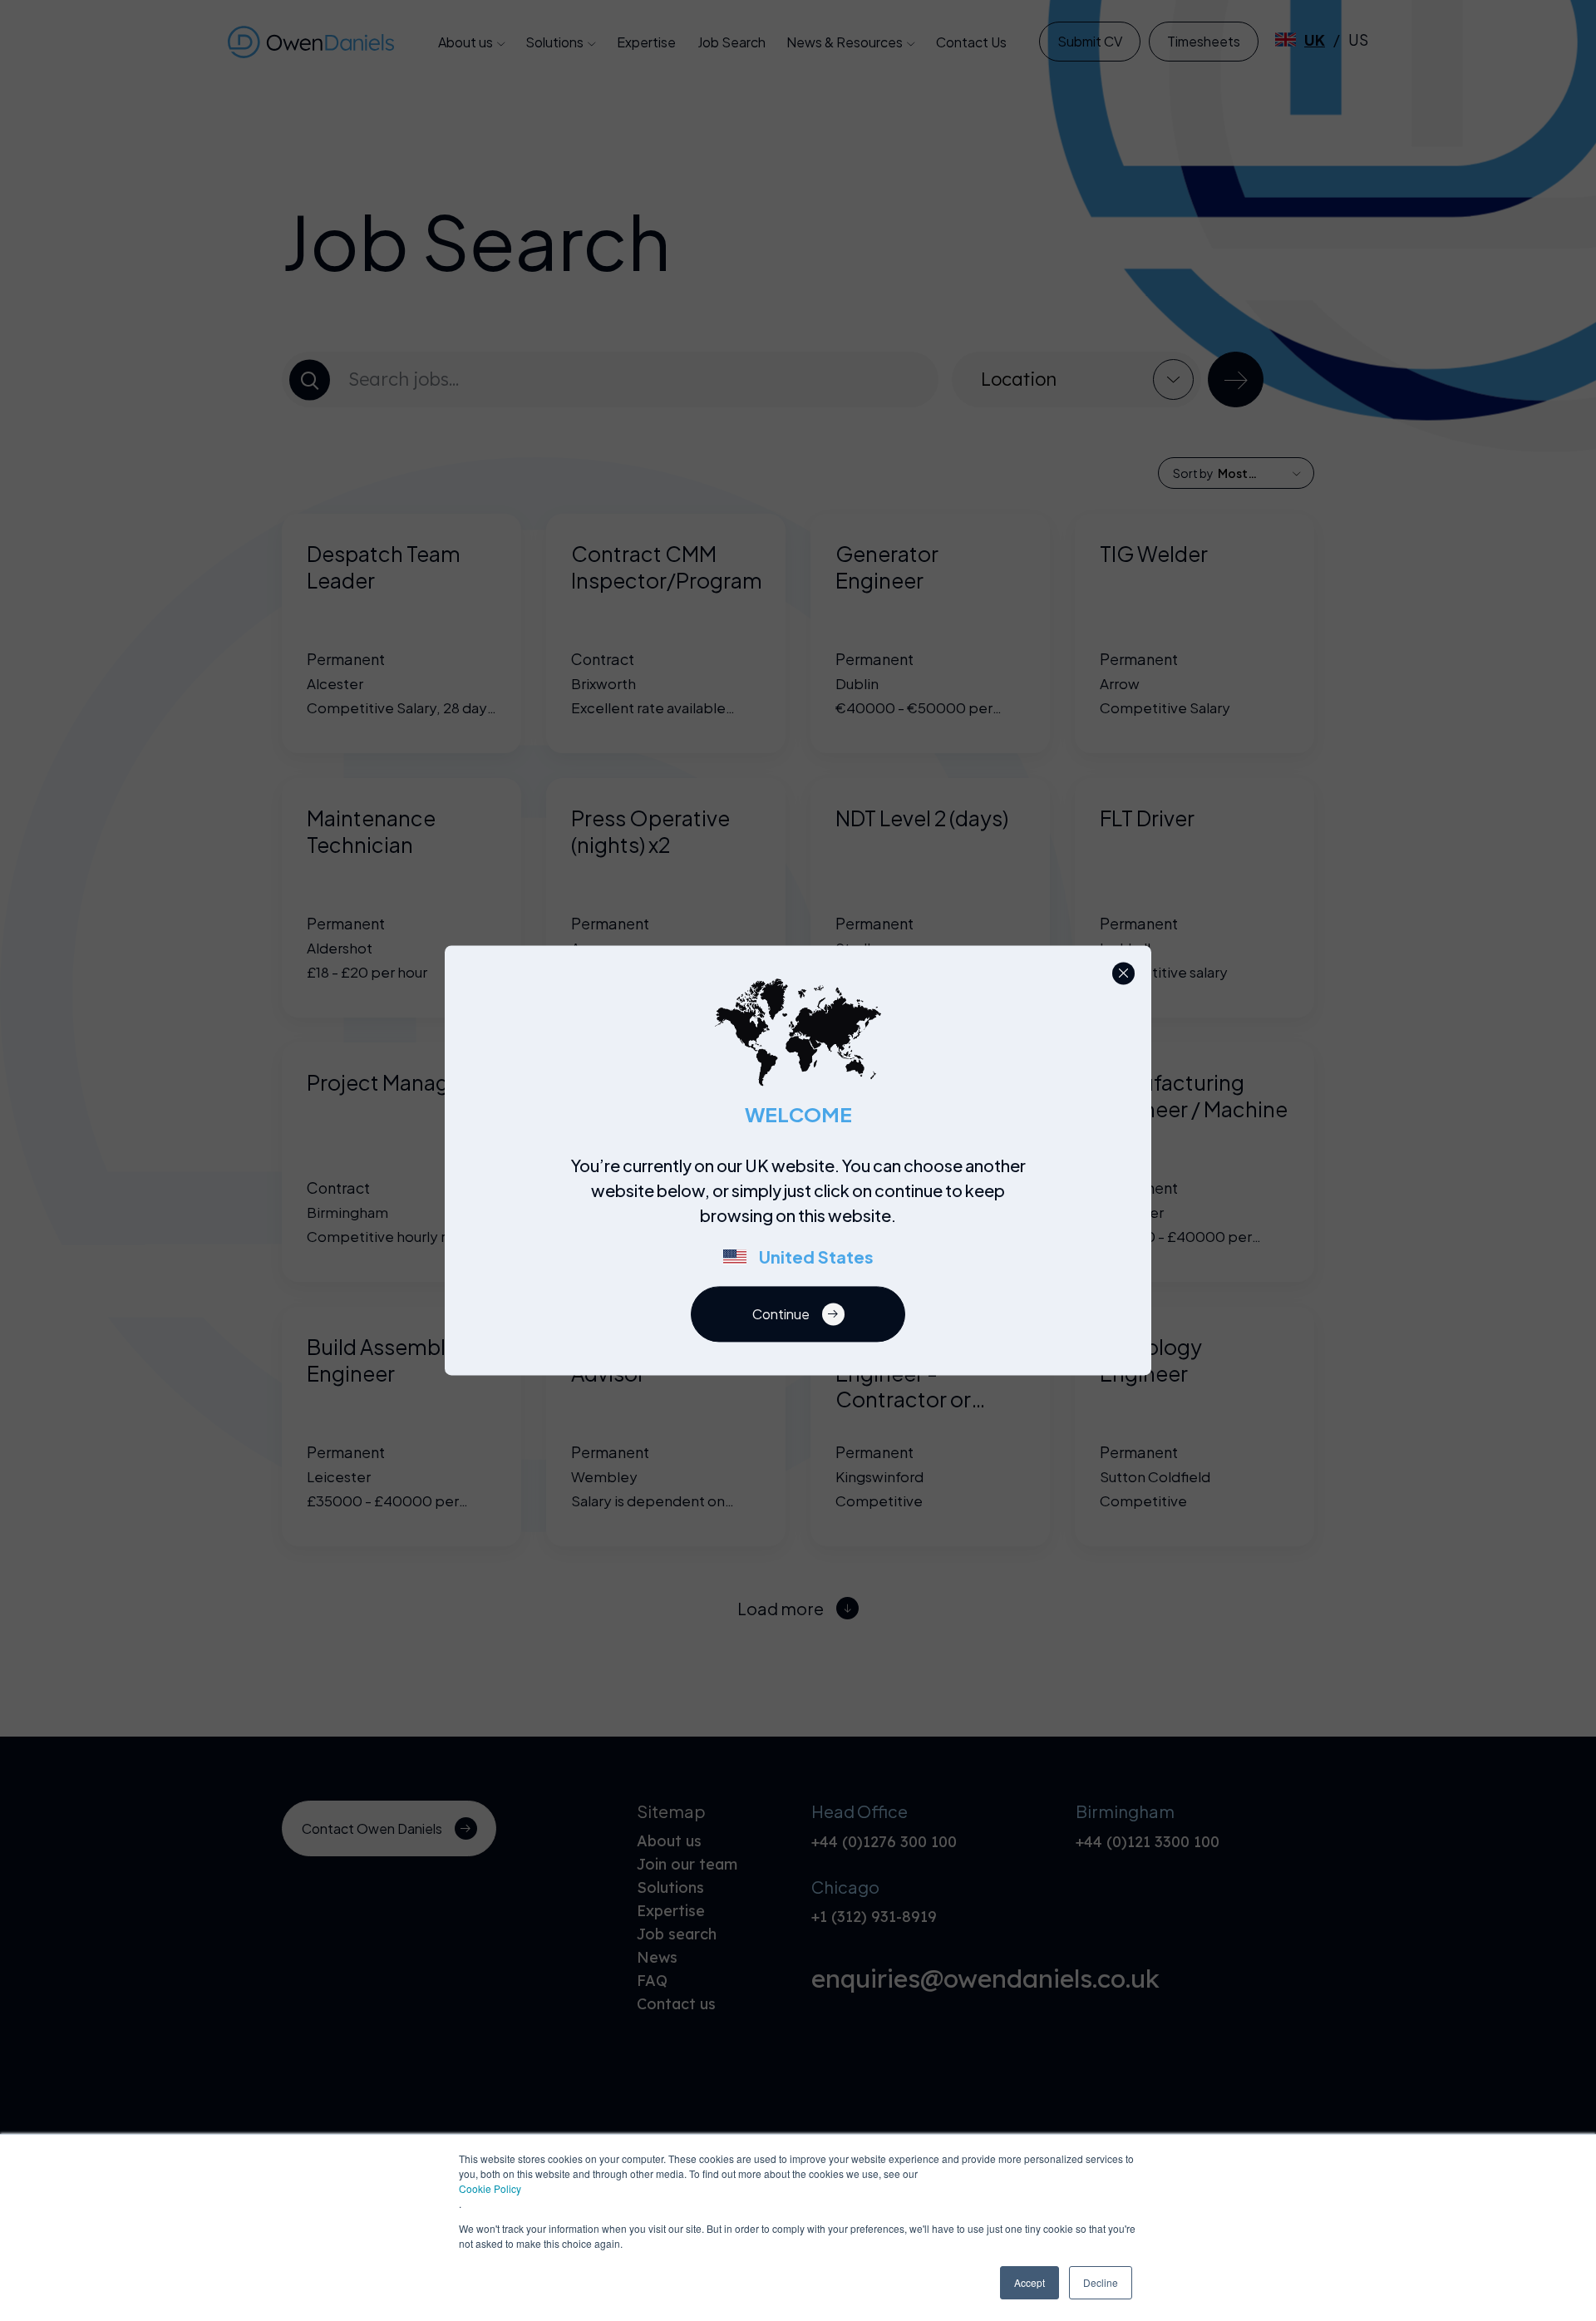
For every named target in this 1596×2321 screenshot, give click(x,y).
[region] (803, 1220)
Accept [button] (1030, 2282)
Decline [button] (1101, 2282)
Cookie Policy (490, 2188)
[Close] (1123, 973)
